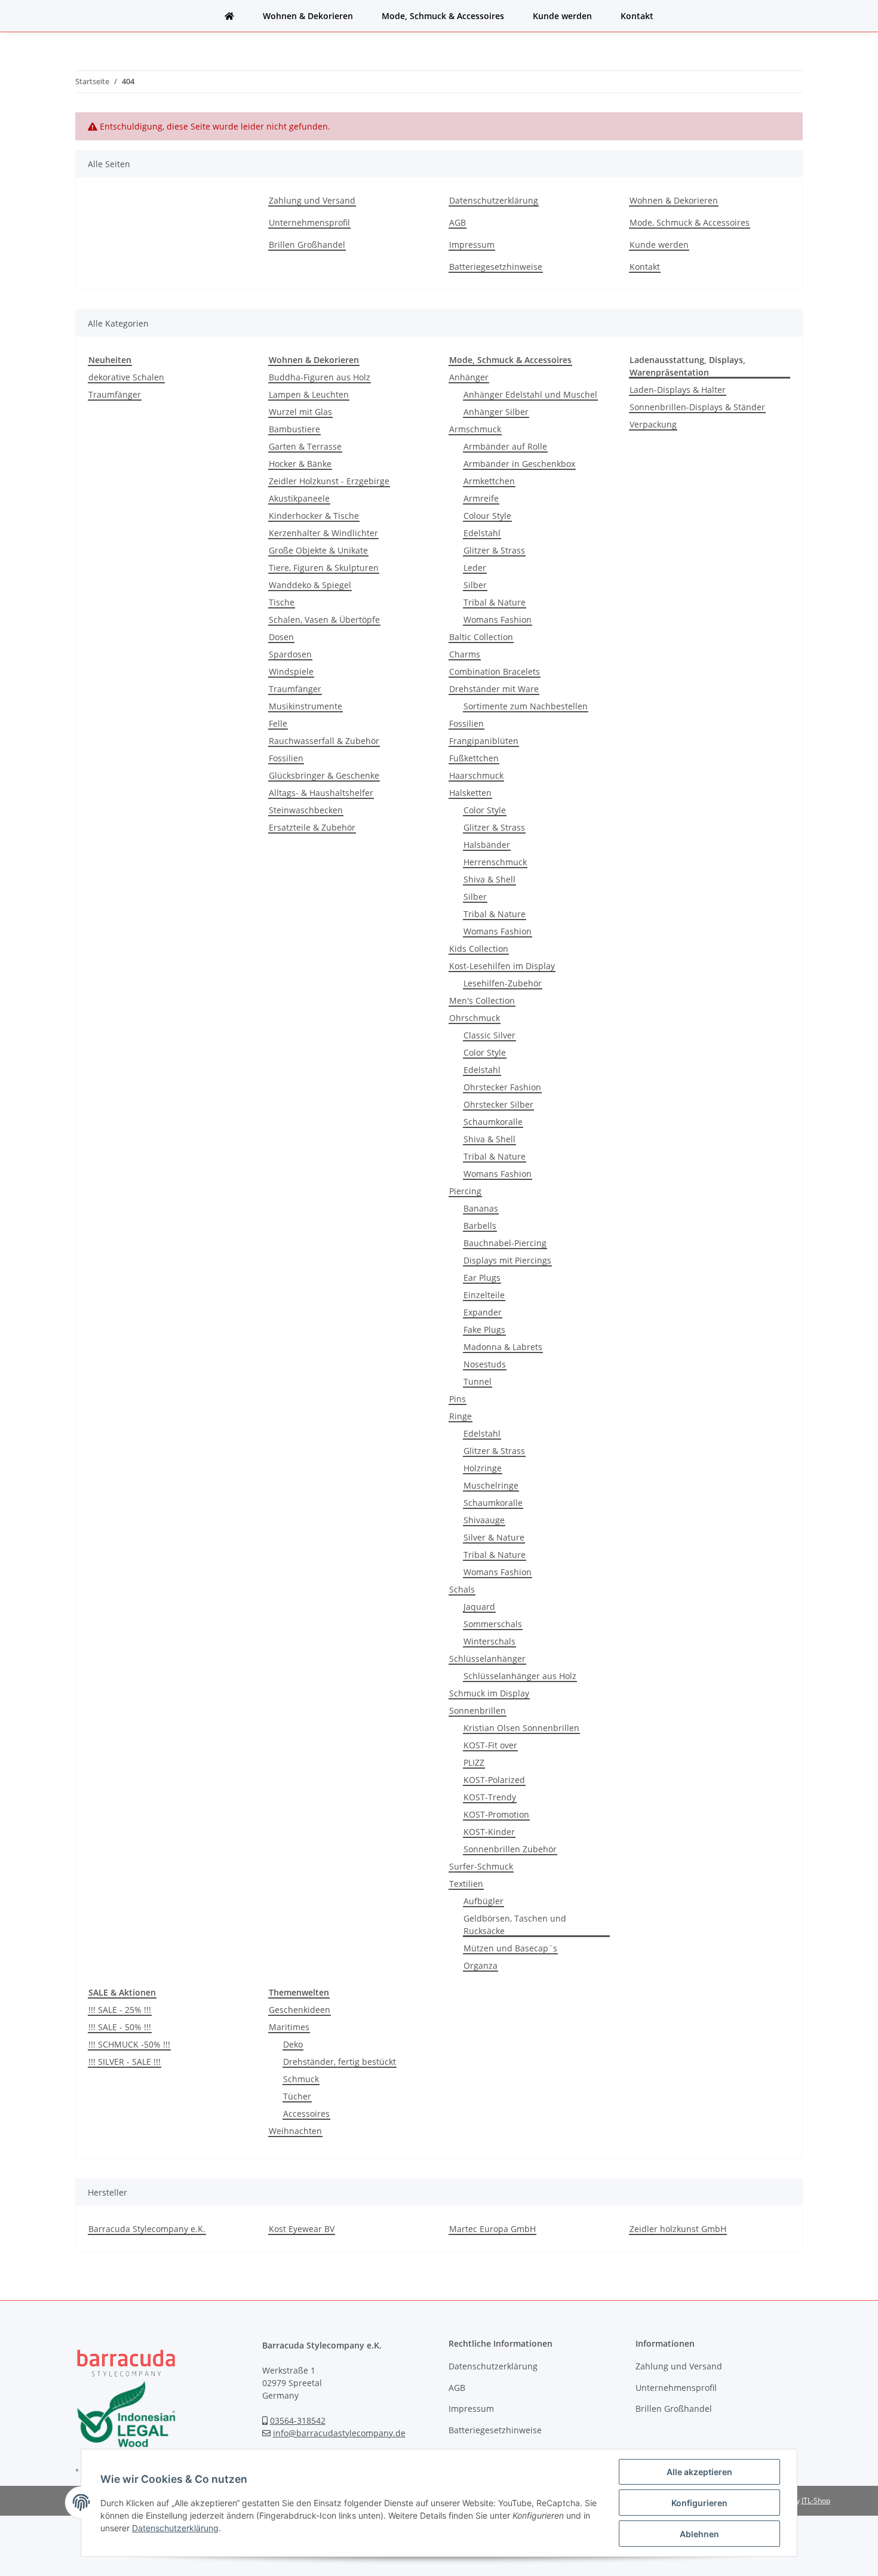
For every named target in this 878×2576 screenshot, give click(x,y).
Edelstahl (482, 533)
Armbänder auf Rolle (505, 446)
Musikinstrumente (306, 706)
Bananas (481, 1208)
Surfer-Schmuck (481, 1866)
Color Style (485, 810)
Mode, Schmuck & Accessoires (443, 16)
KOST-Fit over (490, 1745)
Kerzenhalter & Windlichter (323, 533)
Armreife (481, 498)
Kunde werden (562, 16)
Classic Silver (489, 1035)
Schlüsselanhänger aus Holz (520, 1676)
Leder (475, 568)
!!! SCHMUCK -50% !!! (129, 2044)
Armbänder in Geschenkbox (519, 464)
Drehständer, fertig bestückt (340, 2062)
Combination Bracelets (495, 671)
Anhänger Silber (496, 412)
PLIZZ (474, 1762)
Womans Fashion (498, 620)
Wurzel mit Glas (300, 412)
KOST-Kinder (489, 1832)
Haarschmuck (476, 775)
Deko (293, 2044)
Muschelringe (491, 1485)
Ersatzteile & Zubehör (312, 827)
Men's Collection (482, 1000)
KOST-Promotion (496, 1814)
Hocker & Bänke (300, 464)
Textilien (466, 1884)
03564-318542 (298, 2420)
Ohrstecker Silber (498, 1104)
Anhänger (469, 377)
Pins (458, 1399)
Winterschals (489, 1641)
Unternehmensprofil (309, 222)
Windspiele (291, 671)
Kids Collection (479, 949)
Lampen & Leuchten (309, 394)
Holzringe (483, 1468)
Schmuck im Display (489, 1693)
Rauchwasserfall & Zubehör (324, 741)
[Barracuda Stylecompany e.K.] (229, 16)
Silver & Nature (494, 1537)
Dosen (281, 637)
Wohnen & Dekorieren (308, 16)
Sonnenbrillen (478, 1710)
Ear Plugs (482, 1278)
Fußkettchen (474, 758)
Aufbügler (483, 1901)
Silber (475, 585)
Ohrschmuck (475, 1018)
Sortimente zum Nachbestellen (526, 706)
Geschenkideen (300, 2010)
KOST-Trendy (490, 1797)
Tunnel (478, 1381)
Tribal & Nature (495, 602)
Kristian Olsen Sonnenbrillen (521, 1728)
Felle (278, 723)
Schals (462, 1589)
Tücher (297, 2096)
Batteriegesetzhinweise (496, 267)
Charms (465, 654)
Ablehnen (699, 2534)
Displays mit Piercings (507, 1260)
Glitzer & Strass (494, 550)
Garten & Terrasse (305, 446)
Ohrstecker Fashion (502, 1087)
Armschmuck (475, 429)
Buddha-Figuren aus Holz (320, 377)
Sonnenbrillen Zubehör (510, 1849)
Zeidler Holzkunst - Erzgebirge (329, 481)
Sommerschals (493, 1624)
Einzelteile (484, 1295)
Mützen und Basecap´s (510, 1948)
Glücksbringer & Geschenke (324, 775)
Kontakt (637, 16)
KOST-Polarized (494, 1780)
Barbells (480, 1226)
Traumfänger (115, 394)
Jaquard (479, 1607)
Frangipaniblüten (484, 741)
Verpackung (653, 424)
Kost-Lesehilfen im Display (502, 966)
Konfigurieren (699, 2503)
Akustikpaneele (299, 498)
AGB (458, 222)
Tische (282, 602)
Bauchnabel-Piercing (505, 1243)
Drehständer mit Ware (494, 689)
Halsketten (470, 793)
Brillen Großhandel (307, 245)
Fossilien (286, 758)
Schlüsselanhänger (487, 1659)
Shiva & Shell (489, 879)
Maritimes (289, 2027)
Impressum (472, 245)
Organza (481, 1965)
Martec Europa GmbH (492, 2229)
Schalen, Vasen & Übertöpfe (324, 620)
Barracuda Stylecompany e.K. (147, 2229)
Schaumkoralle (493, 1122)
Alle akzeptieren (699, 2472)
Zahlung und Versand (312, 200)
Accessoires (306, 2114)
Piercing (465, 1191)
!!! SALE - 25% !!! (120, 2010)
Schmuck (301, 2079)
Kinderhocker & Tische (314, 516)
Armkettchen (489, 481)
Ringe (461, 1416)
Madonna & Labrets (503, 1347)
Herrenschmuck (495, 862)
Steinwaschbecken (306, 810)
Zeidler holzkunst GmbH (678, 2229)
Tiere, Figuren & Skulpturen (324, 568)
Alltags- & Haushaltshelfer (321, 793)
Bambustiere (294, 429)
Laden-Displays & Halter (678, 390)
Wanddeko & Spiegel (310, 585)
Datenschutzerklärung (494, 200)
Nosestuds (485, 1364)
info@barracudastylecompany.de (339, 2433)
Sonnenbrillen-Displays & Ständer (697, 407)
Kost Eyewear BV (302, 2229)
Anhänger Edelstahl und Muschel (530, 394)
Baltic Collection (481, 637)
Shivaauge (484, 1520)
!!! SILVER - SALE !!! (125, 2062)
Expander (483, 1312)
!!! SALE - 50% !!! (120, 2027)
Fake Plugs (484, 1330)
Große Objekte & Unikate (318, 550)
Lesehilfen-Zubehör (503, 983)
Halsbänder (487, 845)
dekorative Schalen (126, 377)
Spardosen (290, 654)
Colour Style (487, 516)
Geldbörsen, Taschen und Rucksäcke (515, 1925)
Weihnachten (295, 2131)
